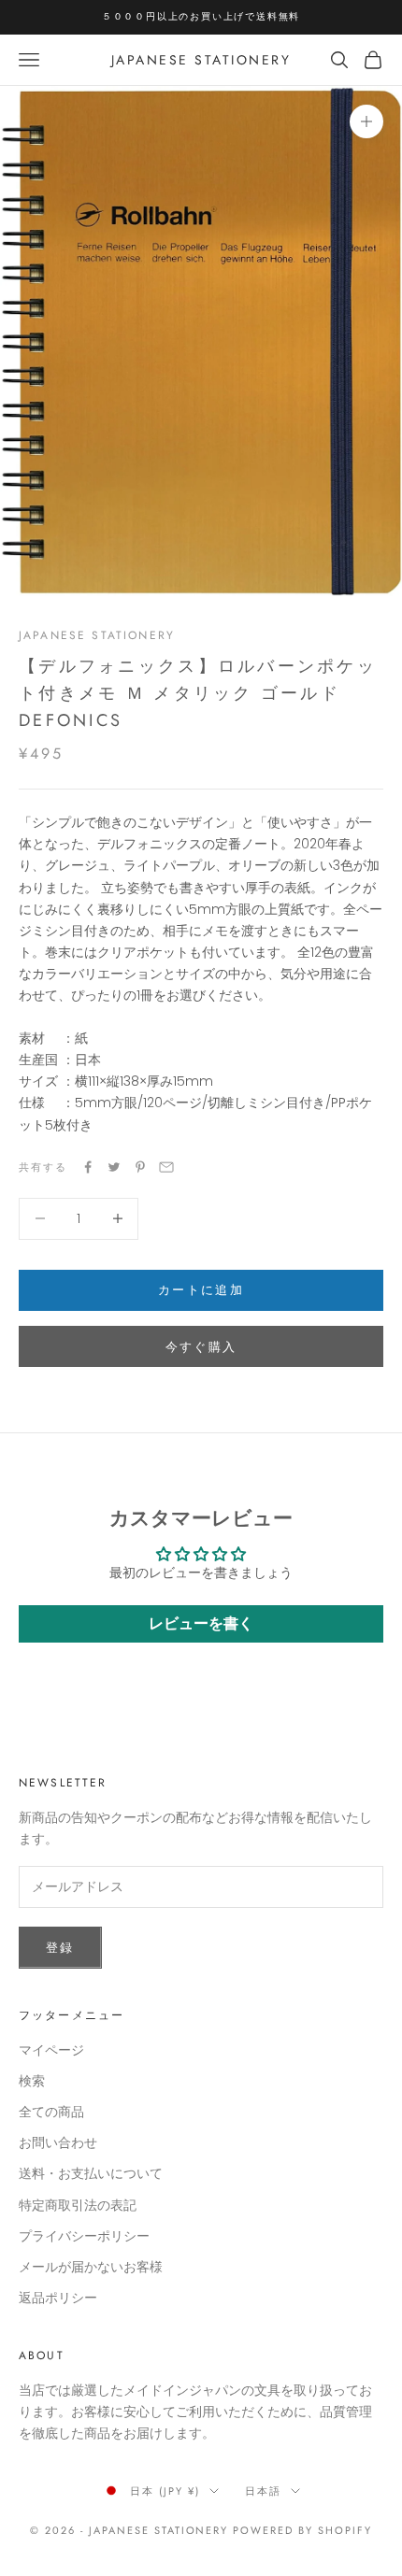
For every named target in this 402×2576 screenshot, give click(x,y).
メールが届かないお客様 (91, 2267)
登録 (60, 1948)
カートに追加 (201, 1290)
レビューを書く (201, 1623)
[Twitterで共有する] (114, 1167)
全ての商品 (51, 2112)
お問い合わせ (58, 2142)
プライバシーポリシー (84, 2236)
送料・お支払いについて (91, 2173)
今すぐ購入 (201, 1347)
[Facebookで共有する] (88, 1167)
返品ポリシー (58, 2298)
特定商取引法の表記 (78, 2205)
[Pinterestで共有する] (140, 1167)
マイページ (51, 2050)
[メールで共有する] (166, 1167)
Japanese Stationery (97, 635)
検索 (32, 2081)
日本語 (263, 2491)
